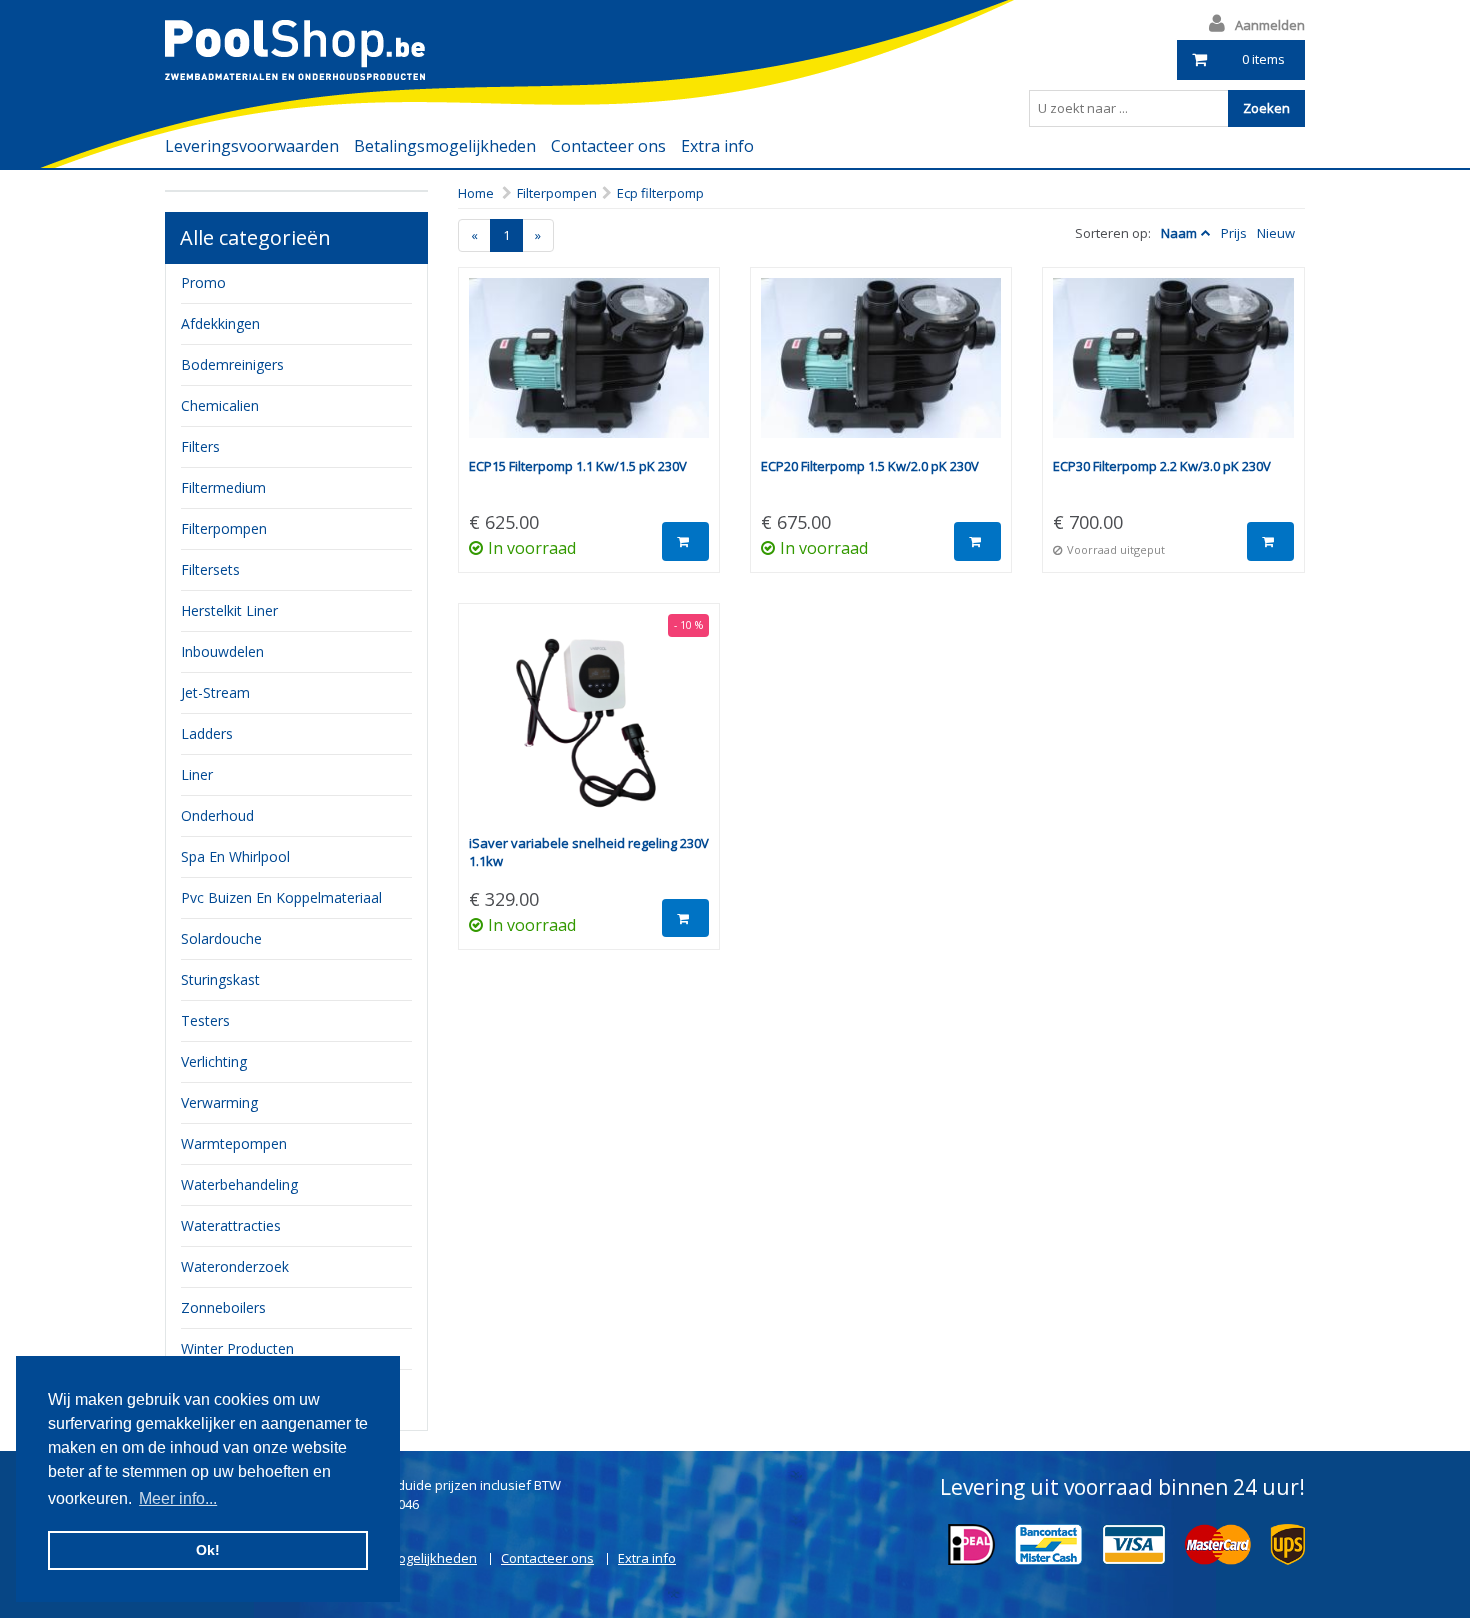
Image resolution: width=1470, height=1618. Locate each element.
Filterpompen (557, 193)
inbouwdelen (222, 651)
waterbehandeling (239, 1184)
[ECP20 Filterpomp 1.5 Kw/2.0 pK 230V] (881, 367)
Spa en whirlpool (235, 856)
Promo (203, 282)
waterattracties (231, 1225)
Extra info (717, 146)
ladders (207, 733)
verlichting (214, 1061)
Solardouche (221, 938)
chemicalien (220, 405)
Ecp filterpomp (660, 193)
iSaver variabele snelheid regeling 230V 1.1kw (589, 852)
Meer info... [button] (178, 1498)
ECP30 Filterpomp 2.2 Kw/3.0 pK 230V (1162, 466)
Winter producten (237, 1348)
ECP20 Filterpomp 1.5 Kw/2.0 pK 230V (870, 466)
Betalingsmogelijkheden (445, 146)
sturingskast (220, 979)
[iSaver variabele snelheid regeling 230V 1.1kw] (589, 724)
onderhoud (217, 815)
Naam (1179, 233)
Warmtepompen (234, 1143)
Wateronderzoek (235, 1266)
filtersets (210, 569)
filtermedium (223, 487)
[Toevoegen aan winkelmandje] (685, 541)
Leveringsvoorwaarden (252, 146)
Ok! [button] (208, 1550)
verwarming (219, 1102)
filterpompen (224, 528)
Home (476, 193)
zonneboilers (223, 1307)
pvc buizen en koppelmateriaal (281, 897)
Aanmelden (1270, 25)
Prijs (1234, 233)
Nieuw (1276, 233)
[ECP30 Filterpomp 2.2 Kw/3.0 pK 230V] (1173, 367)
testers (205, 1020)
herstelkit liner (229, 610)
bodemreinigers (232, 364)
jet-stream (215, 692)
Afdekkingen (220, 323)
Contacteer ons (608, 146)
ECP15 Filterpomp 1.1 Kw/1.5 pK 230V (578, 466)
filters (200, 446)
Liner (197, 774)
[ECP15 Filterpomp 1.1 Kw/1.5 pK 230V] (589, 367)
